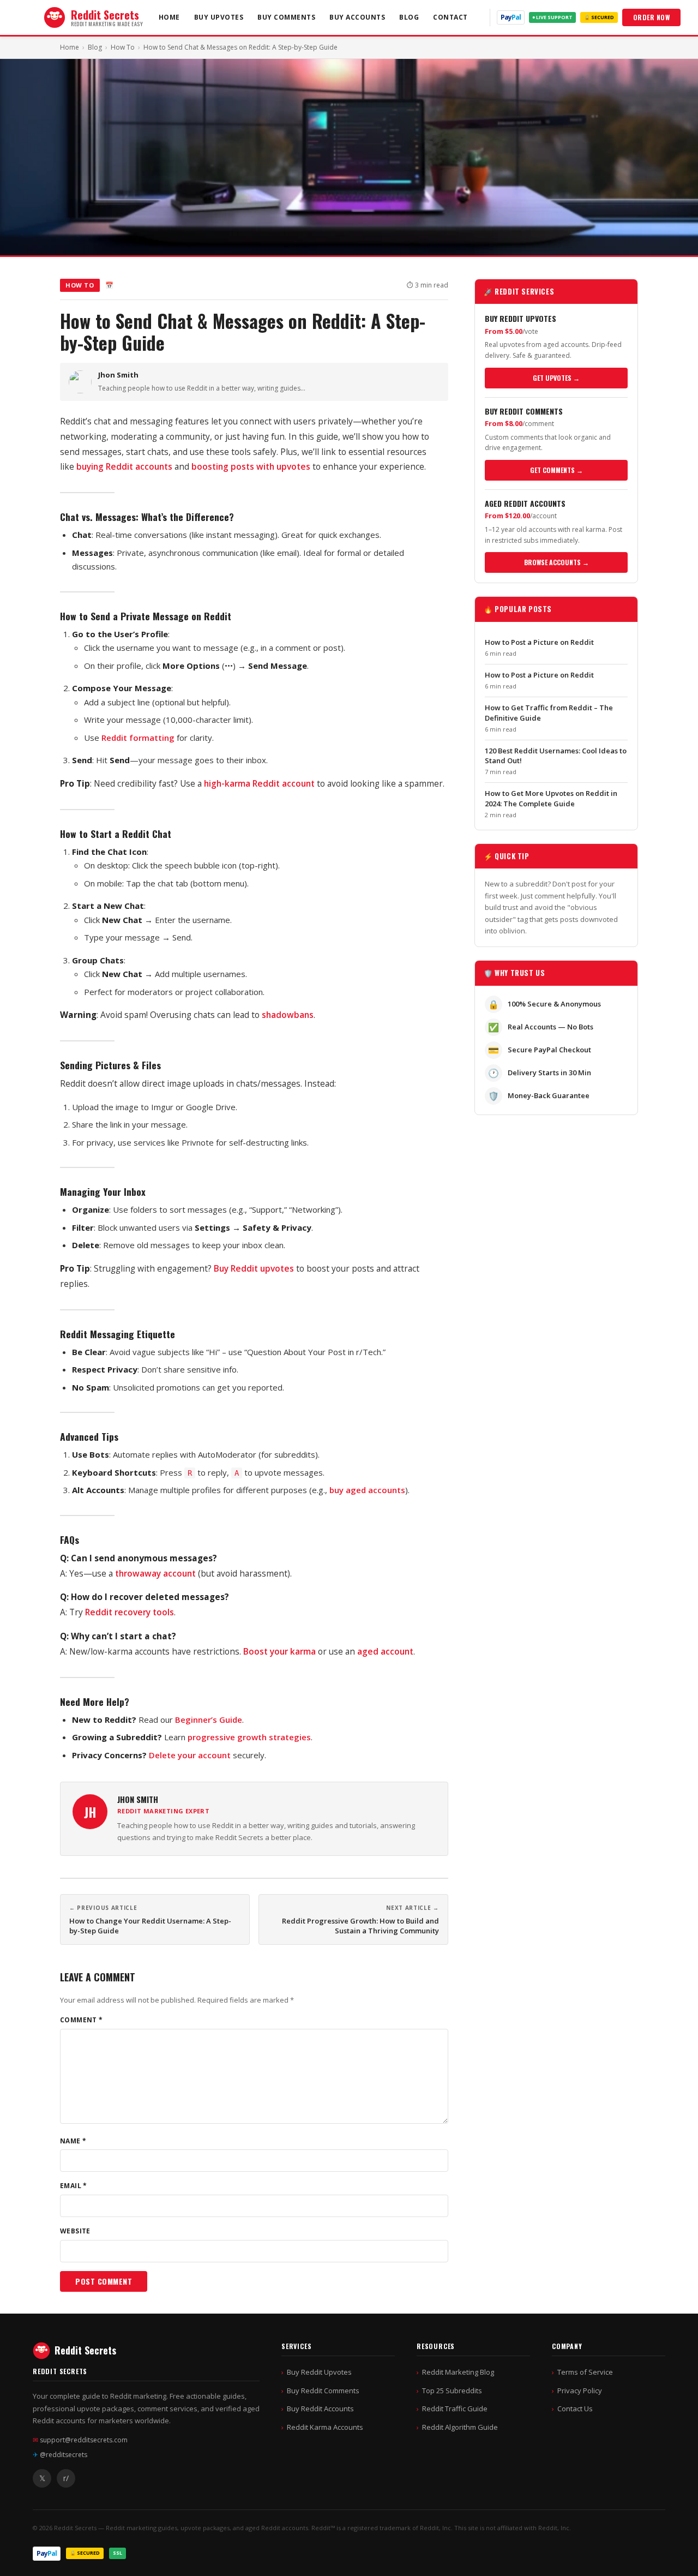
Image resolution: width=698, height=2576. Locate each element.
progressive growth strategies (249, 1737)
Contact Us (575, 2409)
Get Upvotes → (556, 378)
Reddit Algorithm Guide (460, 2427)
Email (74, 2186)
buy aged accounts (367, 1490)
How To (123, 47)
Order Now (652, 17)
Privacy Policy (580, 2391)
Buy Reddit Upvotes (319, 2372)
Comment (82, 2020)
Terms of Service (585, 2372)
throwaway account (155, 1573)
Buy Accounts (357, 17)
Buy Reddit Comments (323, 2391)
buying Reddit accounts (124, 466)
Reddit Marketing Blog (458, 2372)
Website (75, 2231)
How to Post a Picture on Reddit (539, 642)
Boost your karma (279, 1651)
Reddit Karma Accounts (325, 2427)
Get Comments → (556, 470)
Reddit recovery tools (130, 1612)
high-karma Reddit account (259, 783)
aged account (385, 1651)
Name (73, 2141)
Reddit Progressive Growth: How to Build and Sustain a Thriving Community (360, 1926)
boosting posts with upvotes (251, 466)
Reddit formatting (138, 738)
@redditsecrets (60, 2455)
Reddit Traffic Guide (455, 2409)
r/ (66, 2478)
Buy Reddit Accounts (320, 2409)
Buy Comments (286, 17)
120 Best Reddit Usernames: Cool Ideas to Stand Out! (556, 756)
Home (169, 17)
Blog (409, 17)
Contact (450, 17)
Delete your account (190, 1755)
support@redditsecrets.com (80, 2440)
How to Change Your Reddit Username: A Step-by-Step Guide (150, 1926)
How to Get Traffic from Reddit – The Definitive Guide (549, 712)
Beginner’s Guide (209, 1720)
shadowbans (288, 1015)
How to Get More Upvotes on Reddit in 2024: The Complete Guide (551, 798)
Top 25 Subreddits (452, 2391)
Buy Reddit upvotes (254, 1268)
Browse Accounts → (556, 562)
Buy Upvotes (219, 17)
